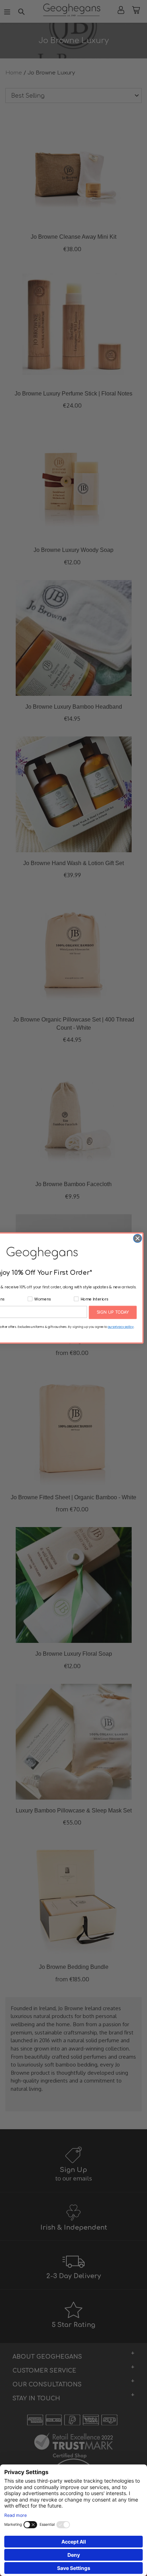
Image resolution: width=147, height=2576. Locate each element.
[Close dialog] (138, 1238)
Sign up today (113, 1312)
